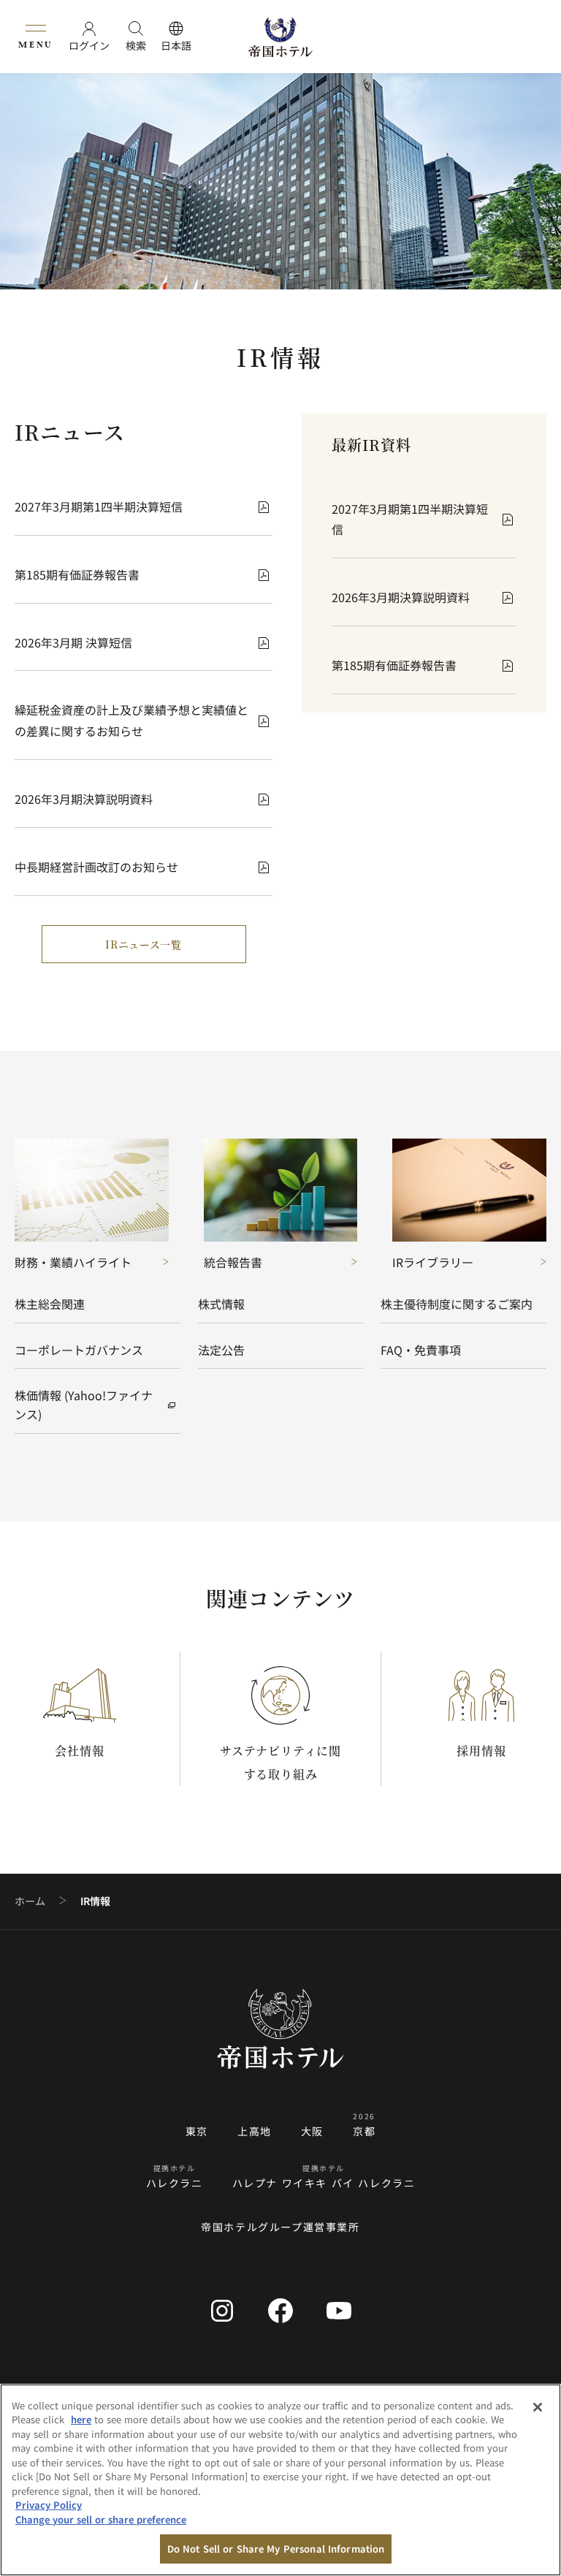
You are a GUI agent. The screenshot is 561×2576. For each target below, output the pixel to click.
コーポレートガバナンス (79, 1350)
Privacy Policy (49, 2505)
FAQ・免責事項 (421, 1350)
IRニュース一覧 (144, 944)
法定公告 (221, 1350)
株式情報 (221, 1304)
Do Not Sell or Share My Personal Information (276, 2549)
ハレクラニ (175, 2183)
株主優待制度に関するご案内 (457, 1304)
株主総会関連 (50, 1304)
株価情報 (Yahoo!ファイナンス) (84, 1405)
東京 (197, 2131)
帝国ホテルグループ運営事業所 (280, 2227)
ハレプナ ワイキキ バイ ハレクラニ (324, 2183)
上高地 (255, 2131)
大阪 (312, 2131)
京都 (364, 2131)
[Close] (538, 2407)
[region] (280, 2480)
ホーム (30, 1901)
